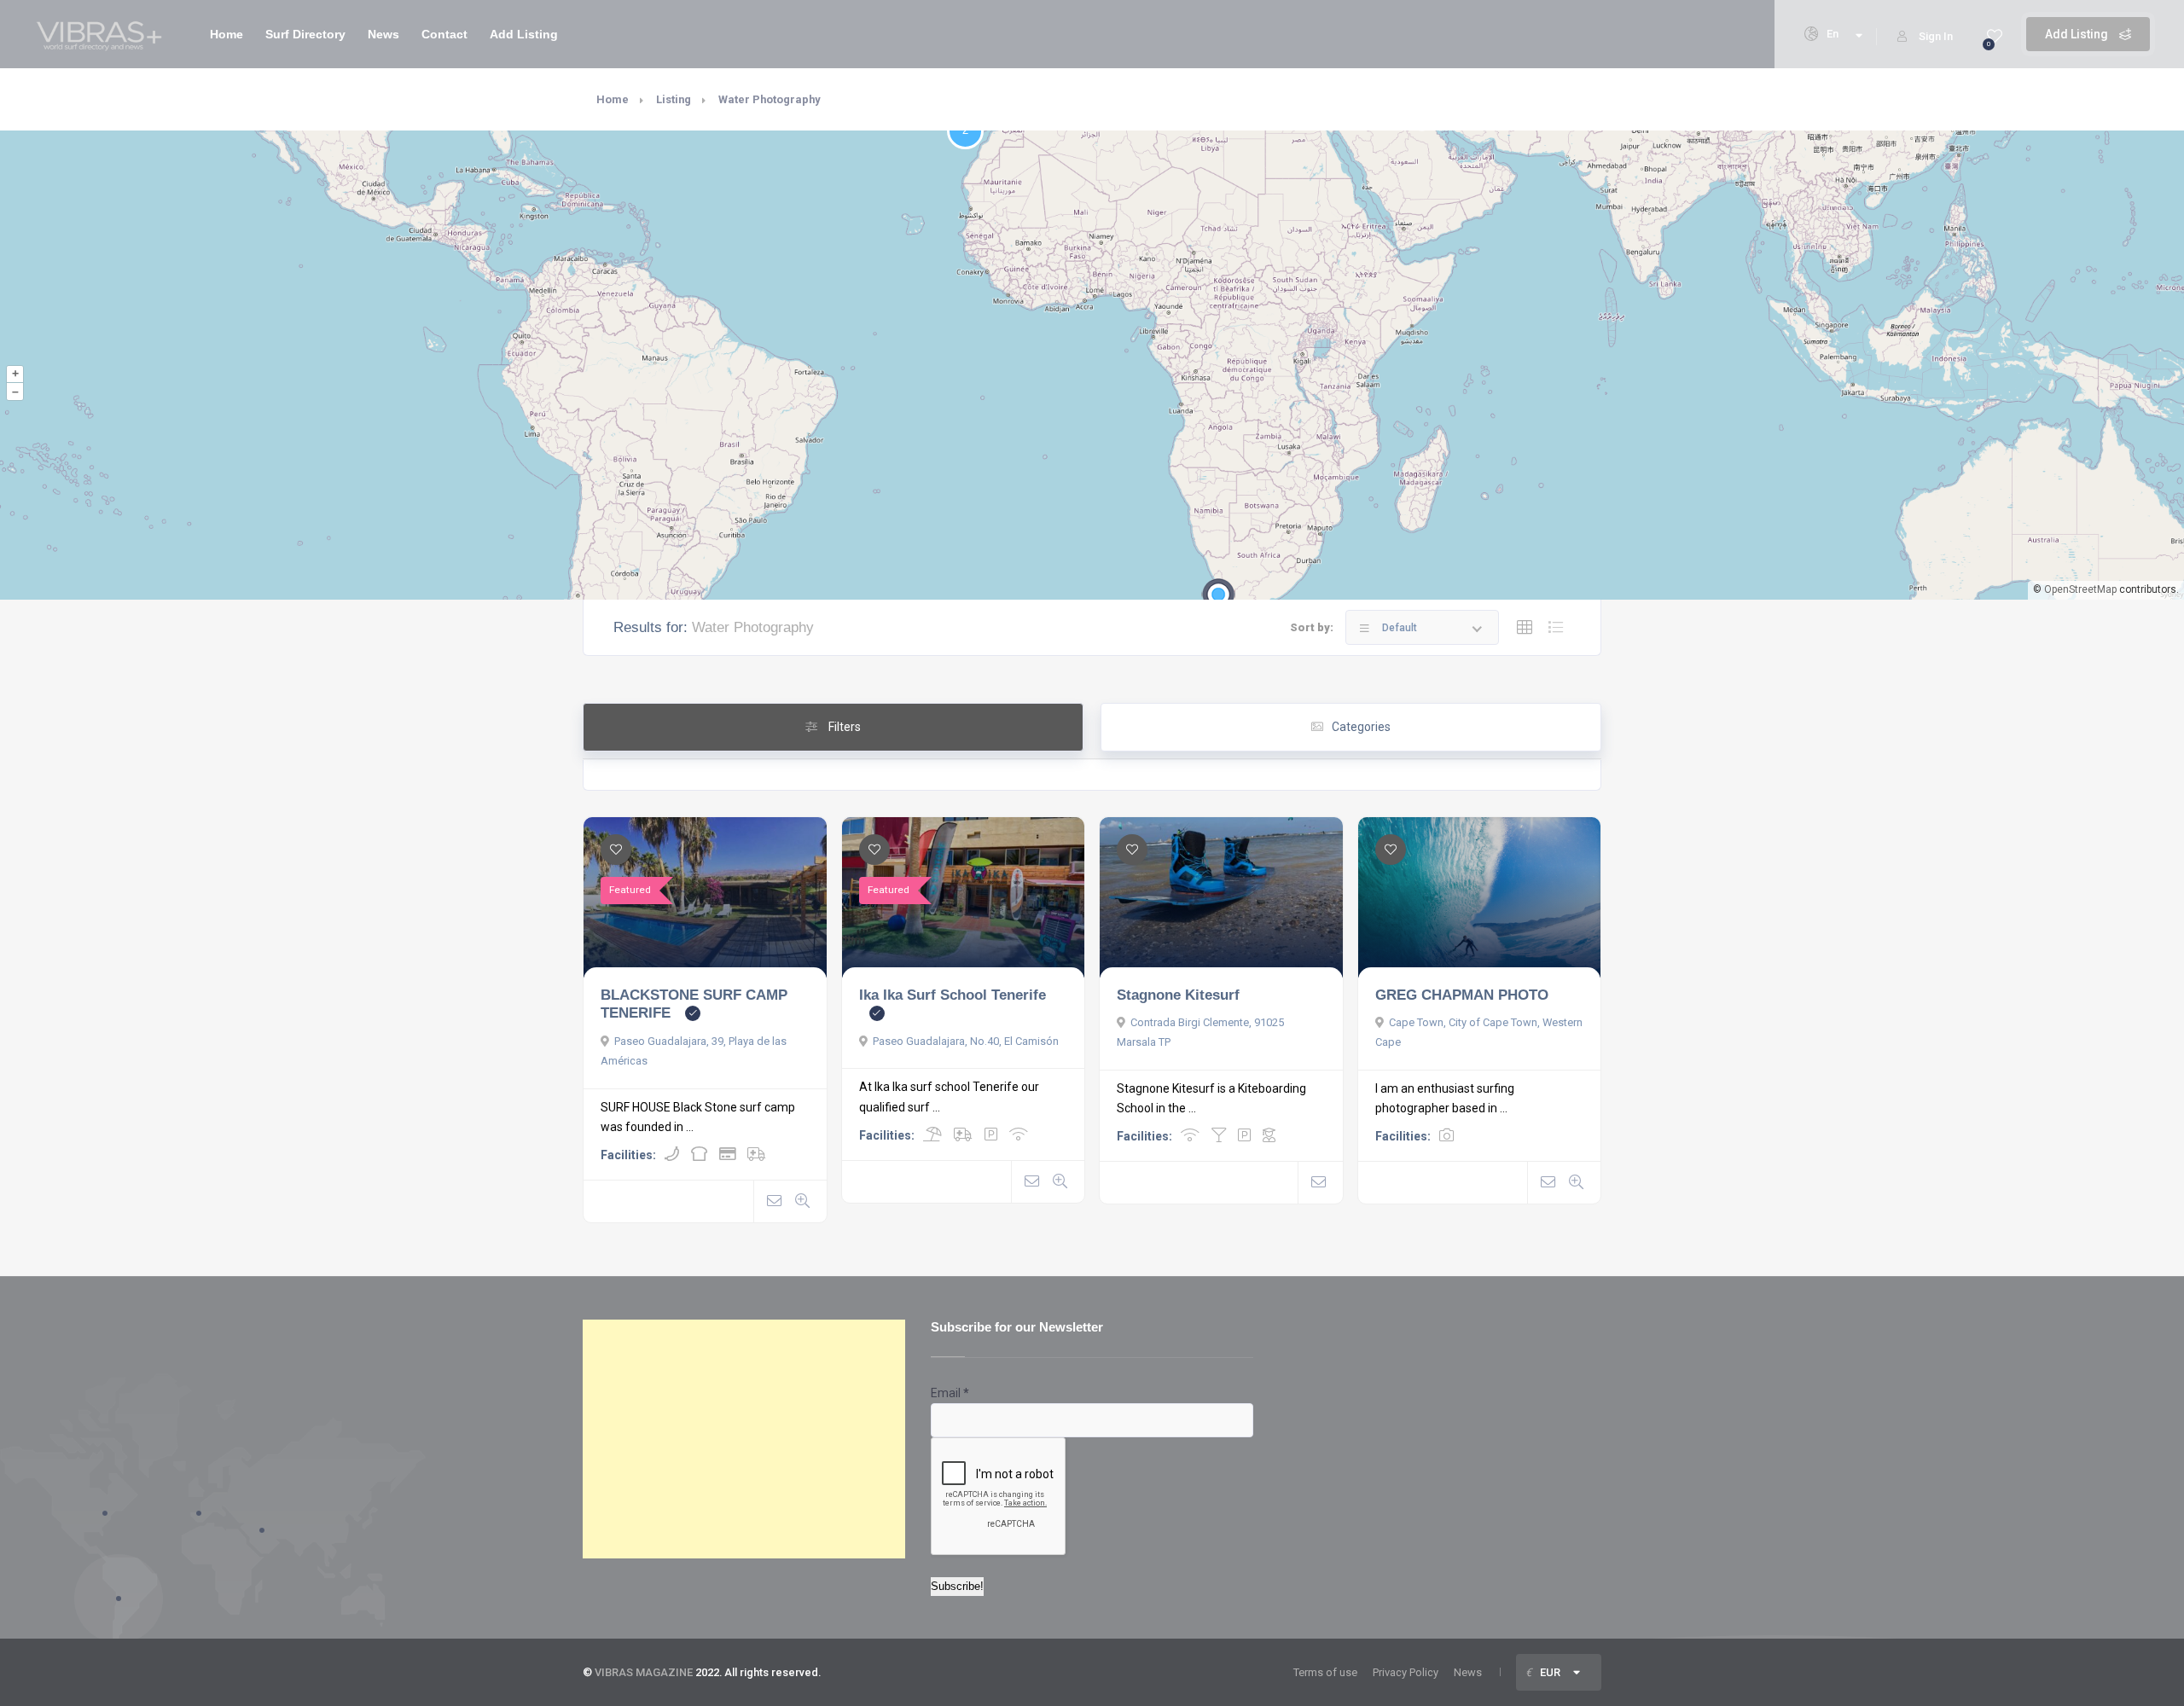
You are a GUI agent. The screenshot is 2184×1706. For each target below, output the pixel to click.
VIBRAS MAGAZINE (644, 1672)
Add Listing (2078, 34)
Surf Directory (305, 34)
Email (950, 1393)
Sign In (1936, 36)
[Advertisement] (744, 1439)
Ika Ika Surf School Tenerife (953, 995)
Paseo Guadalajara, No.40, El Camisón (966, 1041)
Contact (444, 34)
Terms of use (1325, 1672)
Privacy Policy (1406, 1672)
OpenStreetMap (2080, 589)
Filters (843, 727)
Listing (674, 99)
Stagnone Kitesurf (1178, 995)
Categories (1361, 727)
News (383, 34)
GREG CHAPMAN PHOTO (1462, 995)
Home (227, 34)
